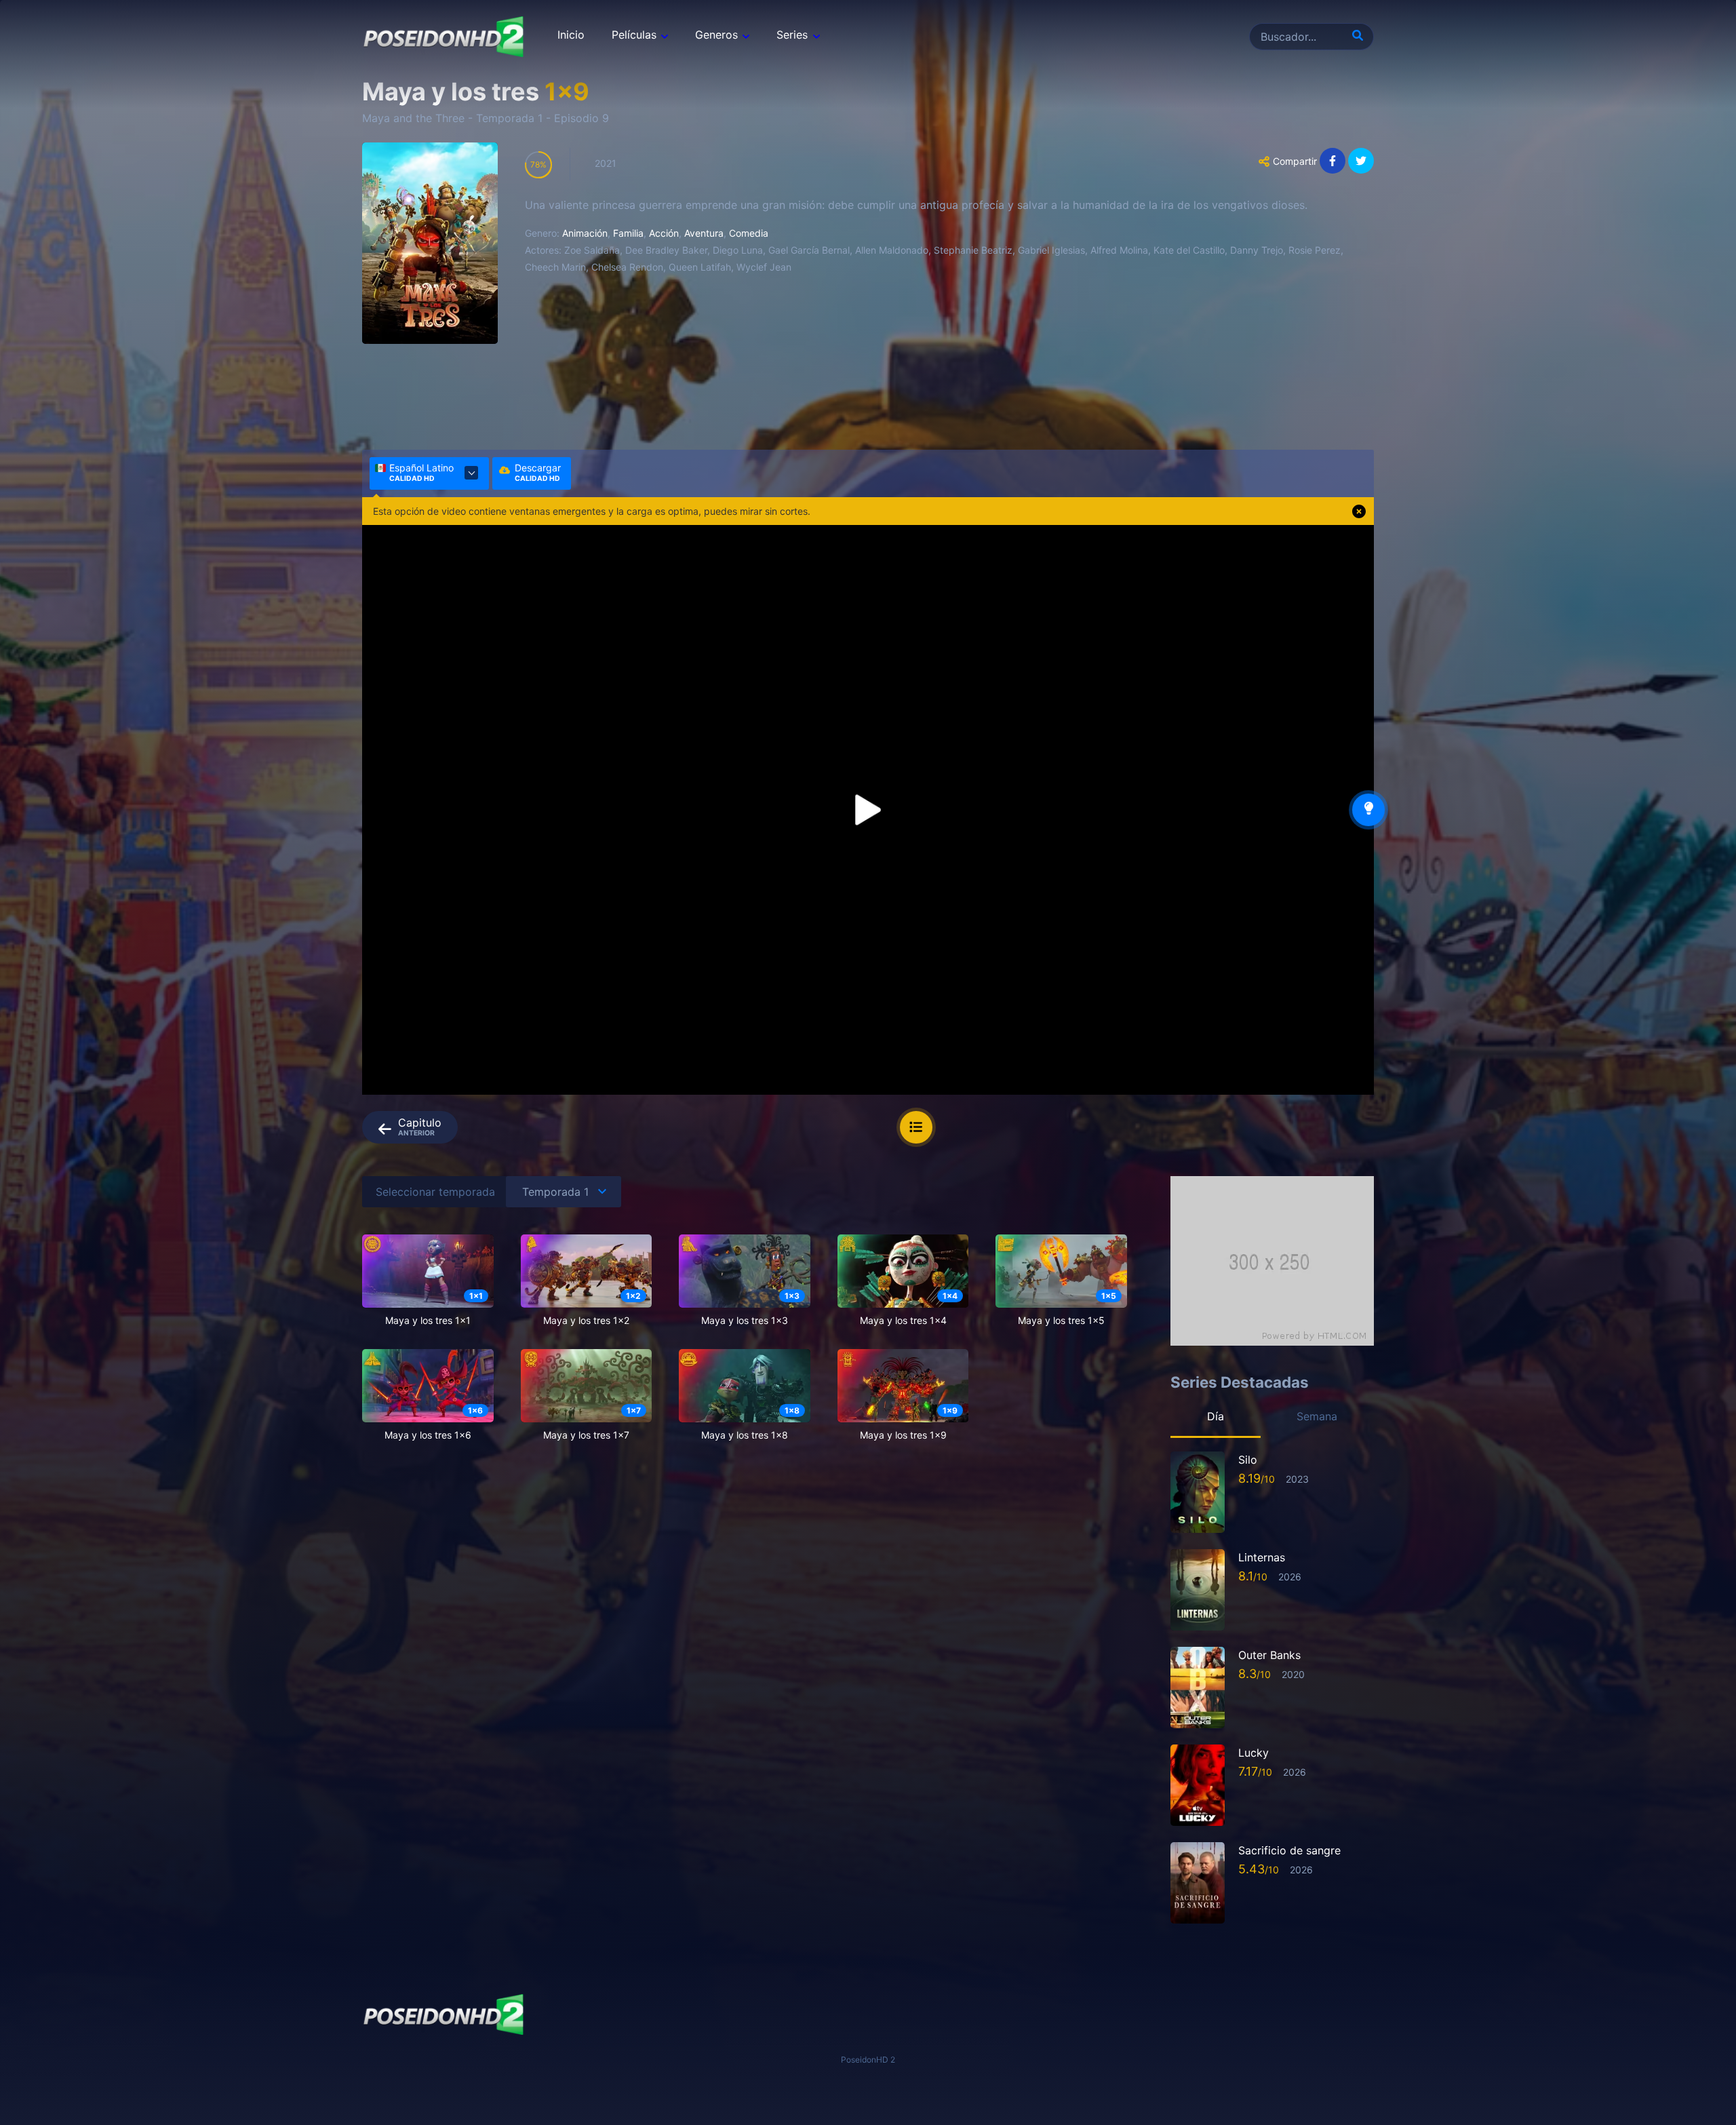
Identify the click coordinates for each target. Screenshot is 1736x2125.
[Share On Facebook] (1333, 161)
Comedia (749, 233)
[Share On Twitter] (1361, 161)
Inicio (571, 35)
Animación (585, 233)
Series (792, 35)
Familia (628, 233)
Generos (716, 35)
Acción (664, 233)
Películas (634, 35)
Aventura (704, 233)
